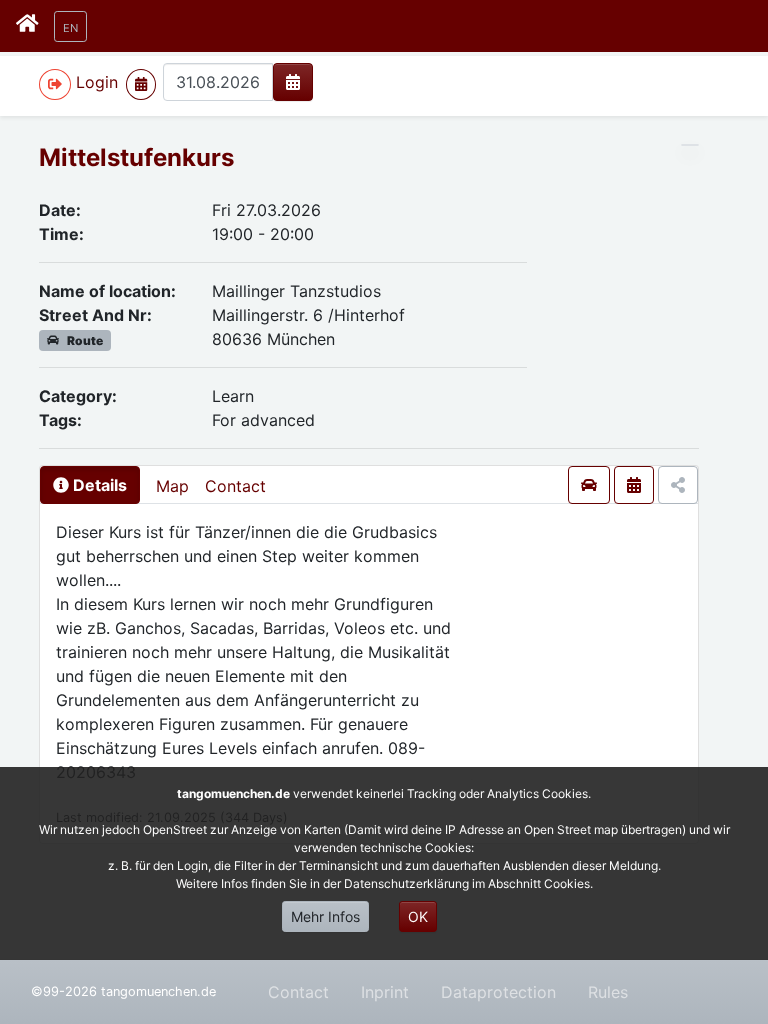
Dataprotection (498, 992)
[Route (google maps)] (589, 485)
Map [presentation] (172, 486)
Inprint (385, 992)
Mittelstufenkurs (136, 157)
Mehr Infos (325, 916)
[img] (293, 82)
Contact (235, 486)
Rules (608, 992)
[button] (70, 26)
